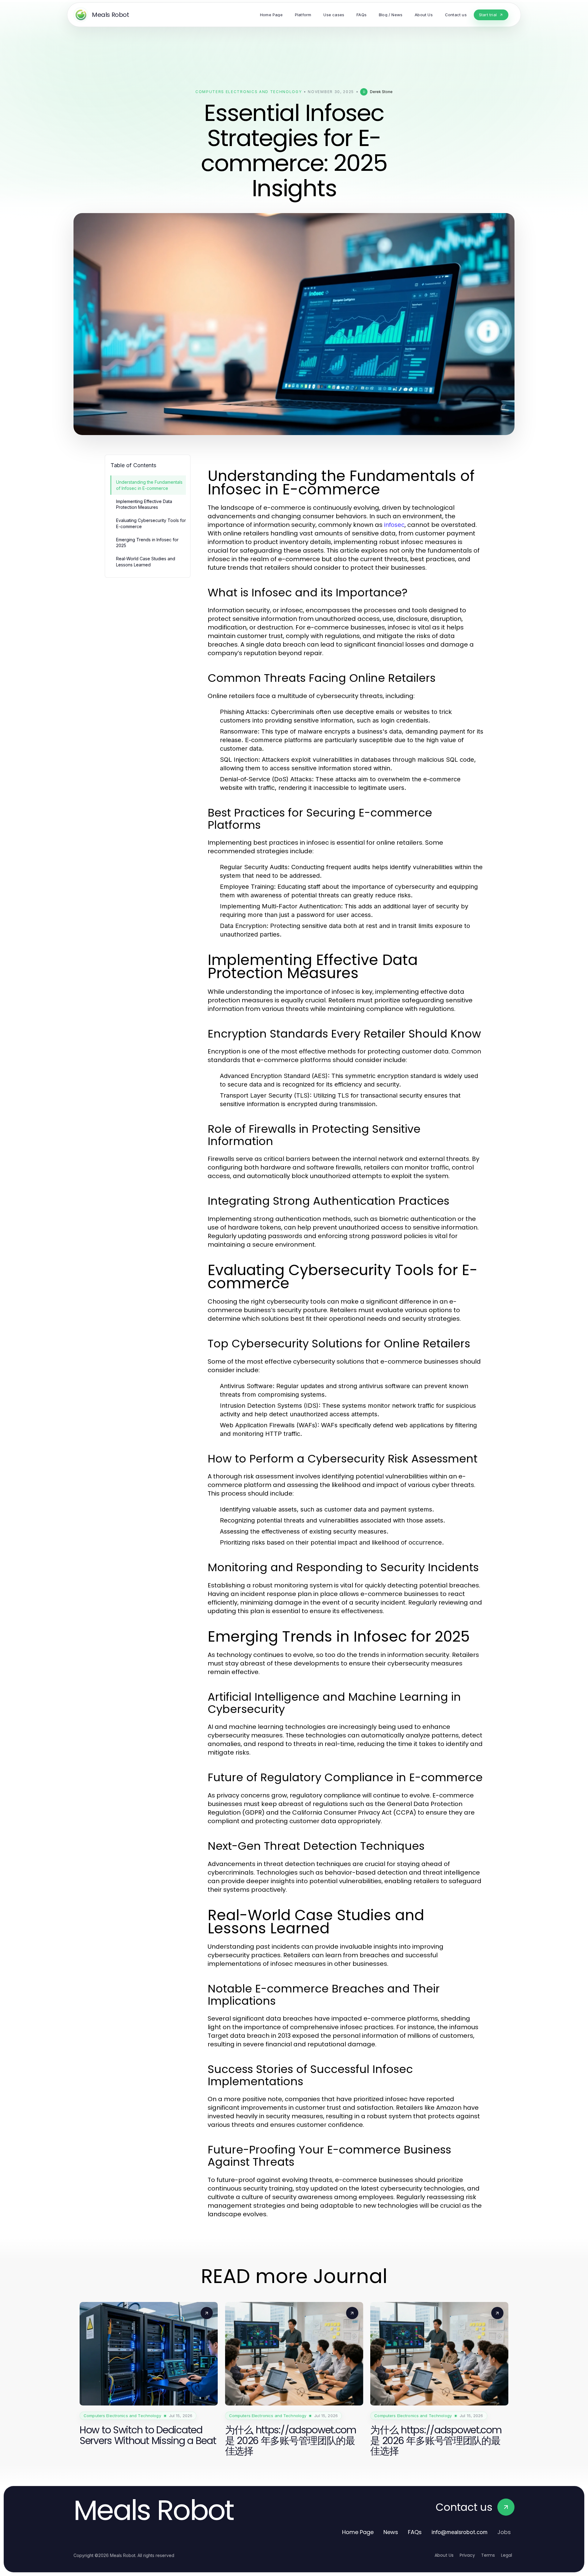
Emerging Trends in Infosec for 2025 (147, 543)
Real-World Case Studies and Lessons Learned (146, 561)
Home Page (358, 2532)
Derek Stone (381, 92)
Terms (488, 2555)
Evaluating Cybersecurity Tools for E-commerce (151, 523)
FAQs (415, 2532)
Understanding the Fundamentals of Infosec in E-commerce (149, 485)
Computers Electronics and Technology (249, 92)
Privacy (467, 2555)
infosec (394, 525)
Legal (507, 2555)
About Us (444, 2555)
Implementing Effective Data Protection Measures (144, 504)
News (391, 2532)
